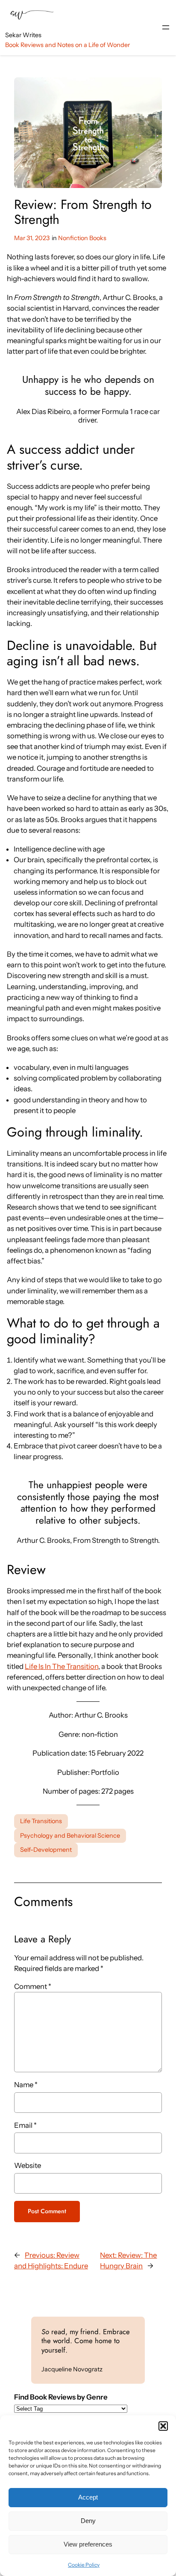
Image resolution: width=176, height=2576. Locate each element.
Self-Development (46, 1850)
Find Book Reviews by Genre (61, 2397)
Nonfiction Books (82, 238)
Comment (33, 1986)
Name (26, 2085)
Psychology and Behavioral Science (70, 1836)
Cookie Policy (84, 2565)
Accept (88, 2497)
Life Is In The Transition (62, 1666)
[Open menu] (166, 27)
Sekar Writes (23, 35)
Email (25, 2125)
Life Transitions (41, 1821)
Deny (88, 2521)
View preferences (88, 2544)
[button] (163, 2426)
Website (28, 2165)
